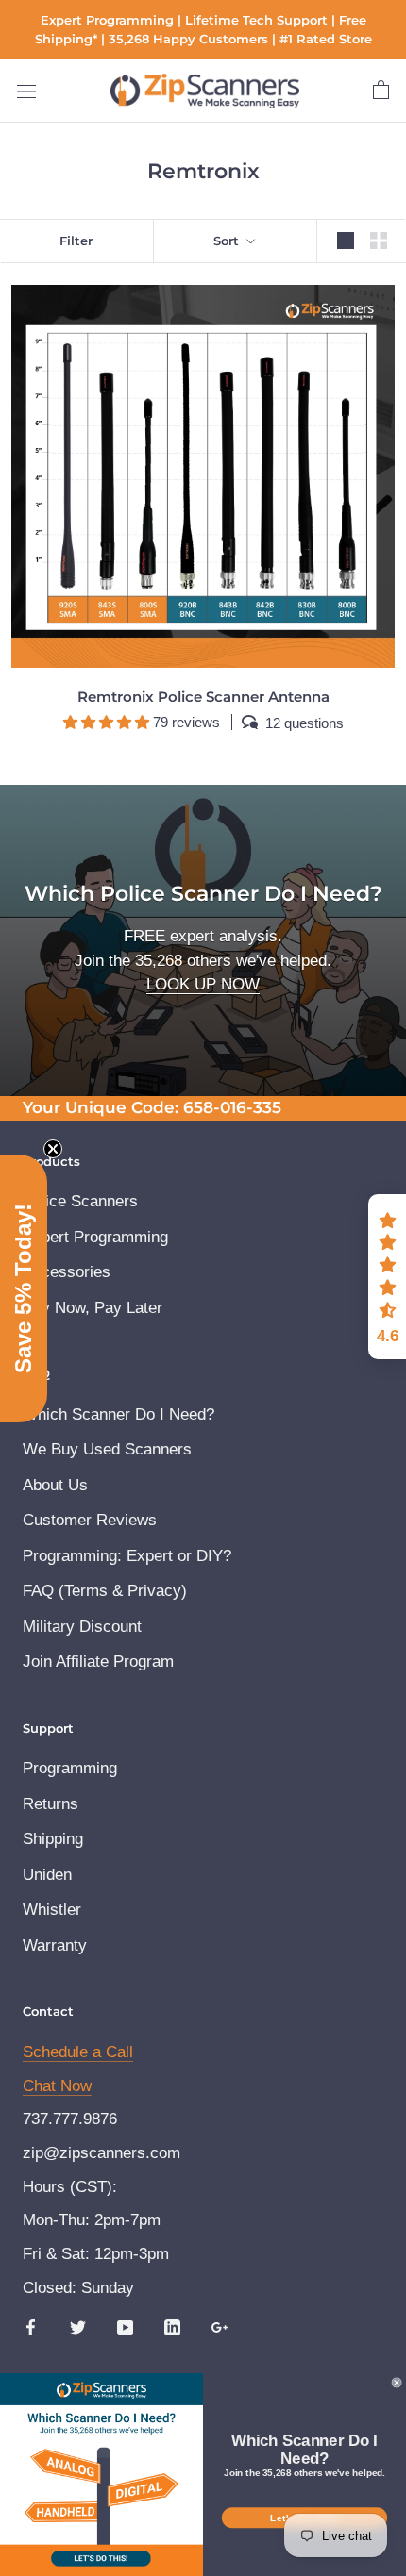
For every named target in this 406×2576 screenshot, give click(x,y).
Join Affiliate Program (98, 1662)
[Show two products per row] (379, 241)
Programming (70, 1768)
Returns (51, 1804)
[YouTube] (125, 2327)
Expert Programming (95, 1237)
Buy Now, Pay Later (93, 1308)
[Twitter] (78, 2327)
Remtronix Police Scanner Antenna (203, 697)
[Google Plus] (220, 2327)
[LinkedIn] (172, 2327)
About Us (55, 1485)
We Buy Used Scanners (107, 1449)
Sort (228, 241)
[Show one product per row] (346, 241)
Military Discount (82, 1627)
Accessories (67, 1272)
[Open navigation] (26, 91)
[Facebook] (31, 2327)
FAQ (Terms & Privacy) (105, 1591)
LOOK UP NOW (203, 984)
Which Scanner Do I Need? (118, 1414)
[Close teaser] (53, 1149)
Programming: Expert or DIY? (127, 1556)
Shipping (53, 1839)
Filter (76, 241)
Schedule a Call (78, 2052)
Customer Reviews (90, 1520)
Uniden (47, 1875)
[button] (387, 1277)
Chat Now (57, 2086)
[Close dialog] (397, 2382)
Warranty (55, 1945)
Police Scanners (80, 1201)
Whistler (52, 1910)
